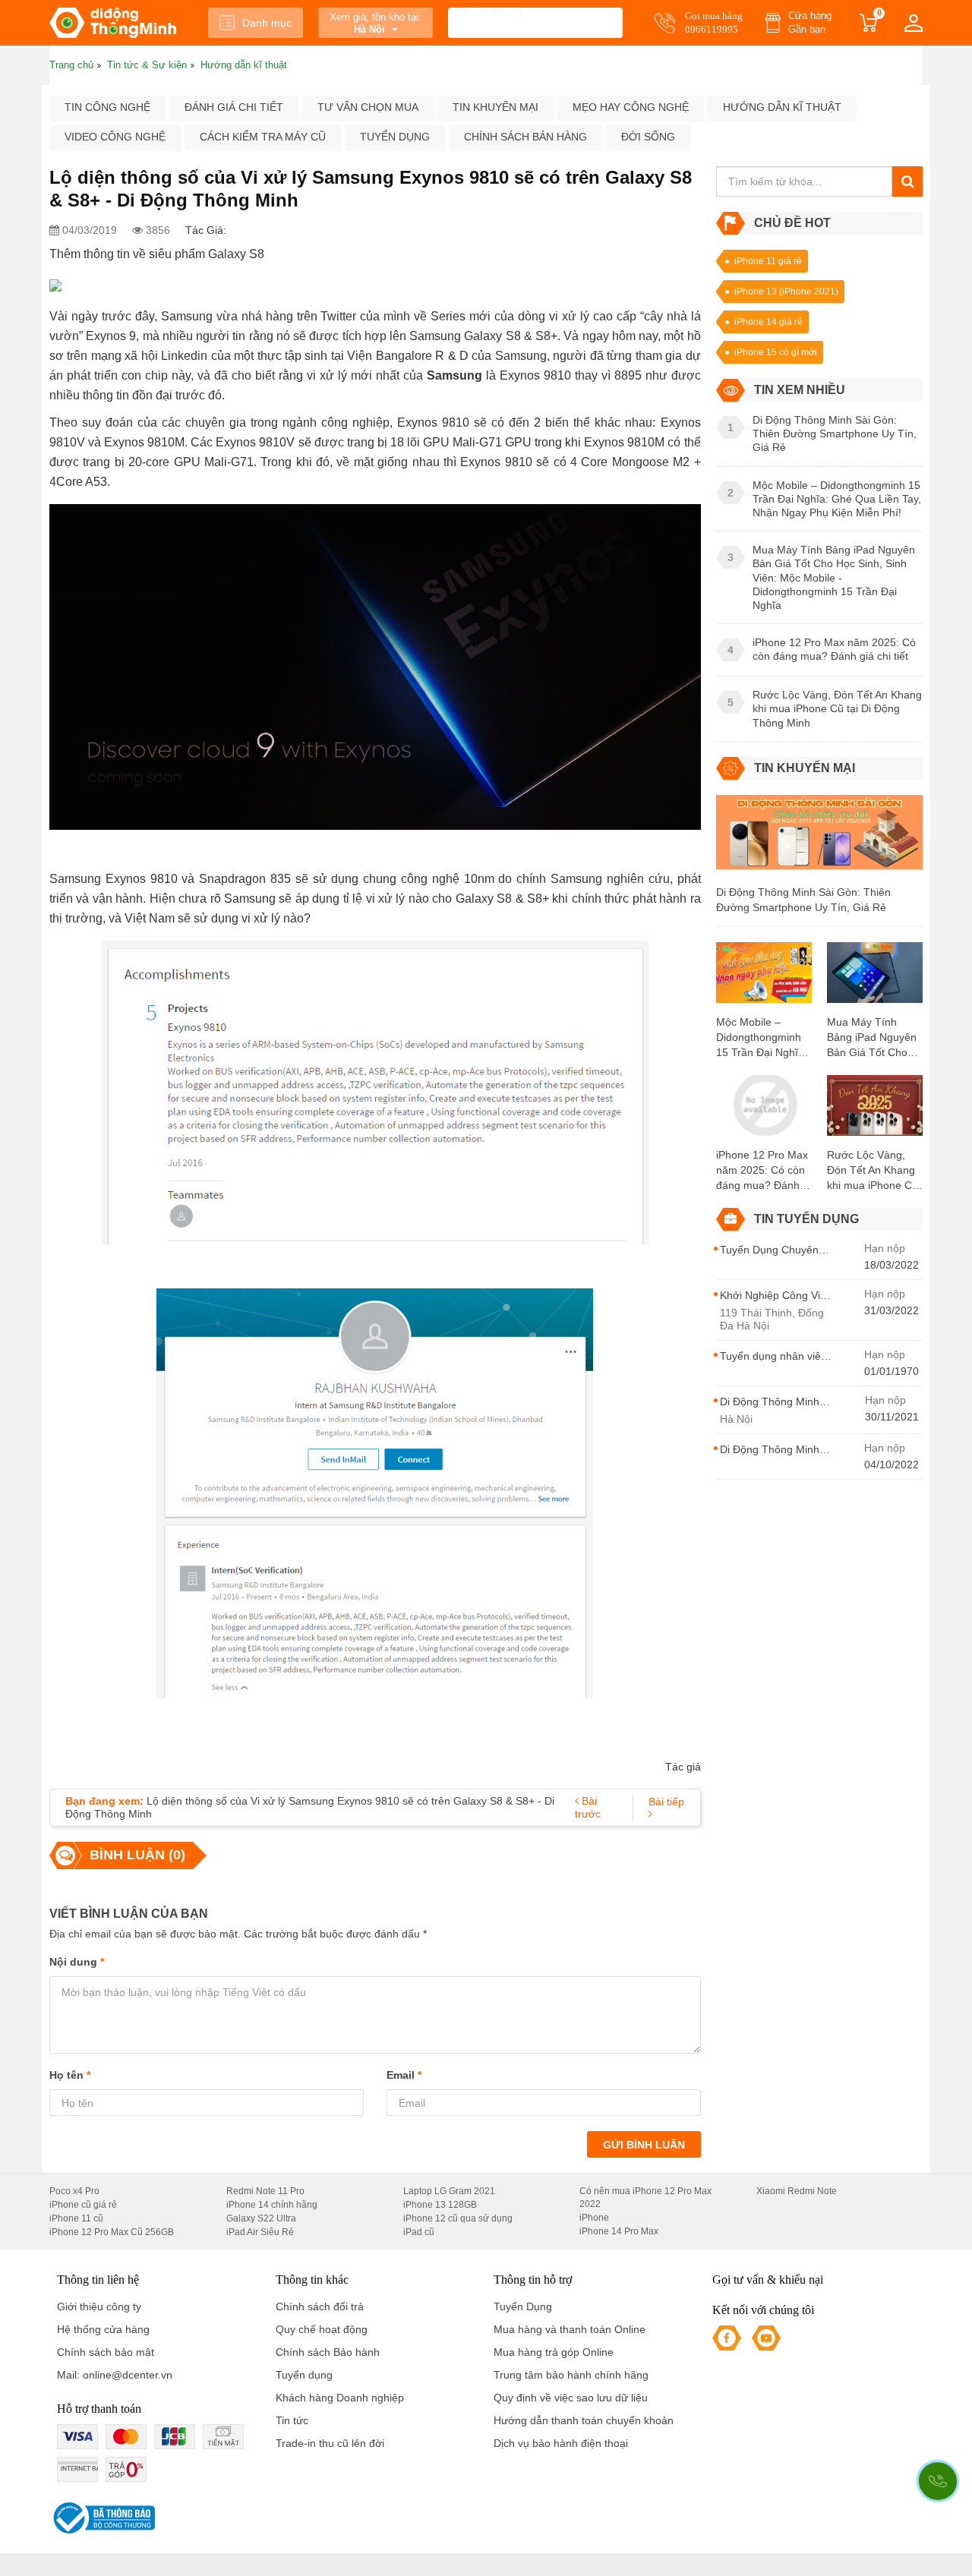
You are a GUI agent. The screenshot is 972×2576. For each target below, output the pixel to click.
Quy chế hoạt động (322, 2329)
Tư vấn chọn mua (368, 107)
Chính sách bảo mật (106, 2352)
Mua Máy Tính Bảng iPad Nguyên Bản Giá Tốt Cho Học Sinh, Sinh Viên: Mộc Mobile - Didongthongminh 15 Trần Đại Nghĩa (872, 1038)
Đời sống (648, 137)
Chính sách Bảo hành (328, 2352)
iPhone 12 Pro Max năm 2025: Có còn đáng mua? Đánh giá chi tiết (762, 1171)
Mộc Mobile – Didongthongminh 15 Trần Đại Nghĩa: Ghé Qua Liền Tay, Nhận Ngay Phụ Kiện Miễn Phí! (762, 1038)
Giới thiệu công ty (99, 2306)
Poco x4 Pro (74, 2191)
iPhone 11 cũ (76, 2218)
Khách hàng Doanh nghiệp (340, 2398)
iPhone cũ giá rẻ (83, 2205)
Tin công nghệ (107, 107)
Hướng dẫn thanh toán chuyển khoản (584, 2420)
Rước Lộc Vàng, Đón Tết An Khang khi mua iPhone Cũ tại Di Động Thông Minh (873, 1171)
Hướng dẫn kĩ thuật (782, 107)
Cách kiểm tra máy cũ (263, 137)
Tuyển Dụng (523, 2306)
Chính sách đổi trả (320, 2306)
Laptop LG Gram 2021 (449, 2191)
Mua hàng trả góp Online (554, 2352)
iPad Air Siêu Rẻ (260, 2232)
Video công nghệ (115, 137)
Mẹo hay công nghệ (631, 107)
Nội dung (77, 1962)
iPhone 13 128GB (440, 2205)
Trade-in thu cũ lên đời (330, 2443)
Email (404, 2075)
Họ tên (70, 2075)
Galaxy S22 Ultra (261, 2218)
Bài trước (588, 1807)
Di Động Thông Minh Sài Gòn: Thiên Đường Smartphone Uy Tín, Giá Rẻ (803, 900)
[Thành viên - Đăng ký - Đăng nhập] (914, 23)
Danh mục (267, 23)
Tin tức (292, 2420)
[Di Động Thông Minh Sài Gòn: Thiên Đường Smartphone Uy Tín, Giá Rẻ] (820, 839)
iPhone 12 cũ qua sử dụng (458, 2218)
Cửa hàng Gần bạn (810, 22)
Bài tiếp (666, 1802)
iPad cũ (419, 2232)
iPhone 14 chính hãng (272, 2205)
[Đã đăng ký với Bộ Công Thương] (102, 2518)
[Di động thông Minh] (113, 23)
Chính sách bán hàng (525, 137)
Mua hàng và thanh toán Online (570, 2329)
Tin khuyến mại (495, 107)
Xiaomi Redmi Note (797, 2191)
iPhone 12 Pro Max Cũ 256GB (112, 2232)
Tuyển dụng (395, 137)
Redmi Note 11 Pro (265, 2191)
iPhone (594, 2218)
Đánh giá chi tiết (234, 107)
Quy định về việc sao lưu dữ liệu (571, 2398)
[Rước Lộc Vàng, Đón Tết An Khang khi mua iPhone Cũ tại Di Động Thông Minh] (875, 1111)
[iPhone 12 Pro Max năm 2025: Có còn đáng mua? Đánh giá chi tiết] (764, 1111)
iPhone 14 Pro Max (619, 2231)
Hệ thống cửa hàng (103, 2329)
